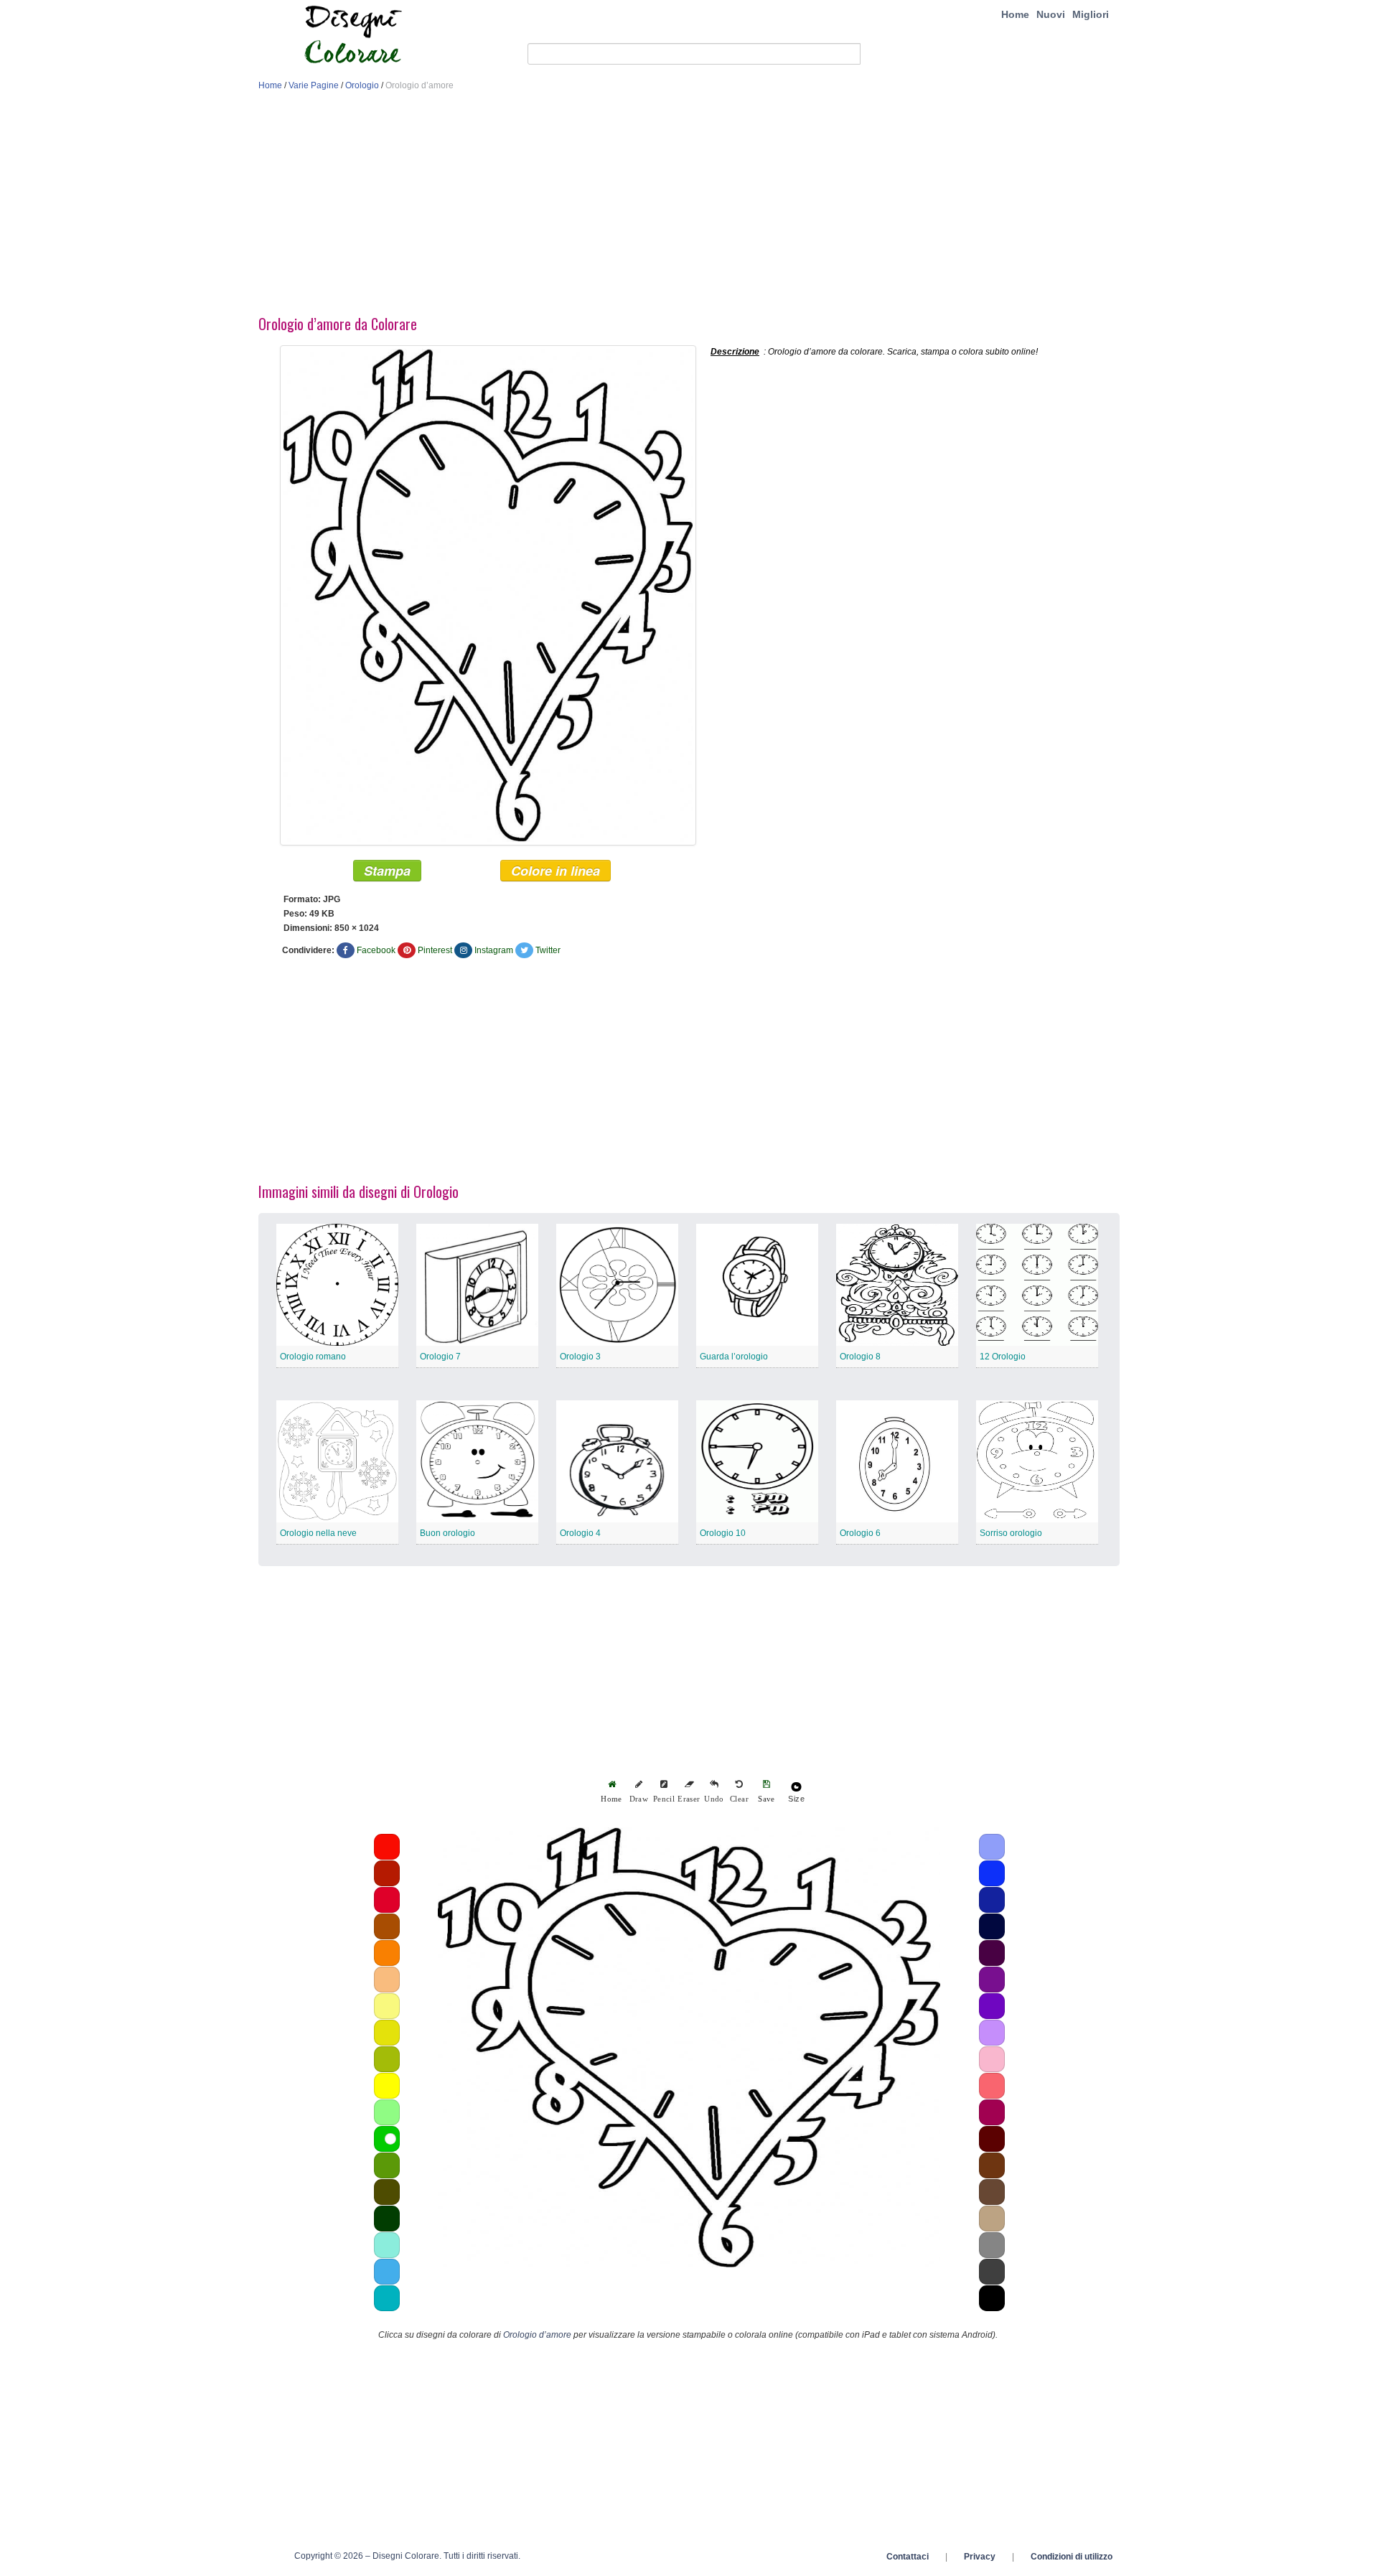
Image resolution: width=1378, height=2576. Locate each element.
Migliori (1091, 14)
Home (1015, 14)
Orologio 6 (860, 1533)
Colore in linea (556, 871)
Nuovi (1051, 14)
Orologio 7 (440, 1357)
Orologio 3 (580, 1357)
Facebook (376, 950)
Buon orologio (447, 1533)
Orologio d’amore (537, 2335)
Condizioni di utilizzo (1072, 2557)
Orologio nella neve (318, 1533)
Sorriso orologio (1011, 1533)
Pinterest (435, 950)
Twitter (548, 950)
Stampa (387, 871)
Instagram (494, 950)
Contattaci (908, 2557)
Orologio (362, 85)
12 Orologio (1003, 1357)
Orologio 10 (723, 1533)
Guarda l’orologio (734, 1357)
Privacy (980, 2557)
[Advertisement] (689, 207)
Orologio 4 (580, 1533)
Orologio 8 (860, 1357)
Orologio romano (313, 1357)
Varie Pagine (314, 85)
